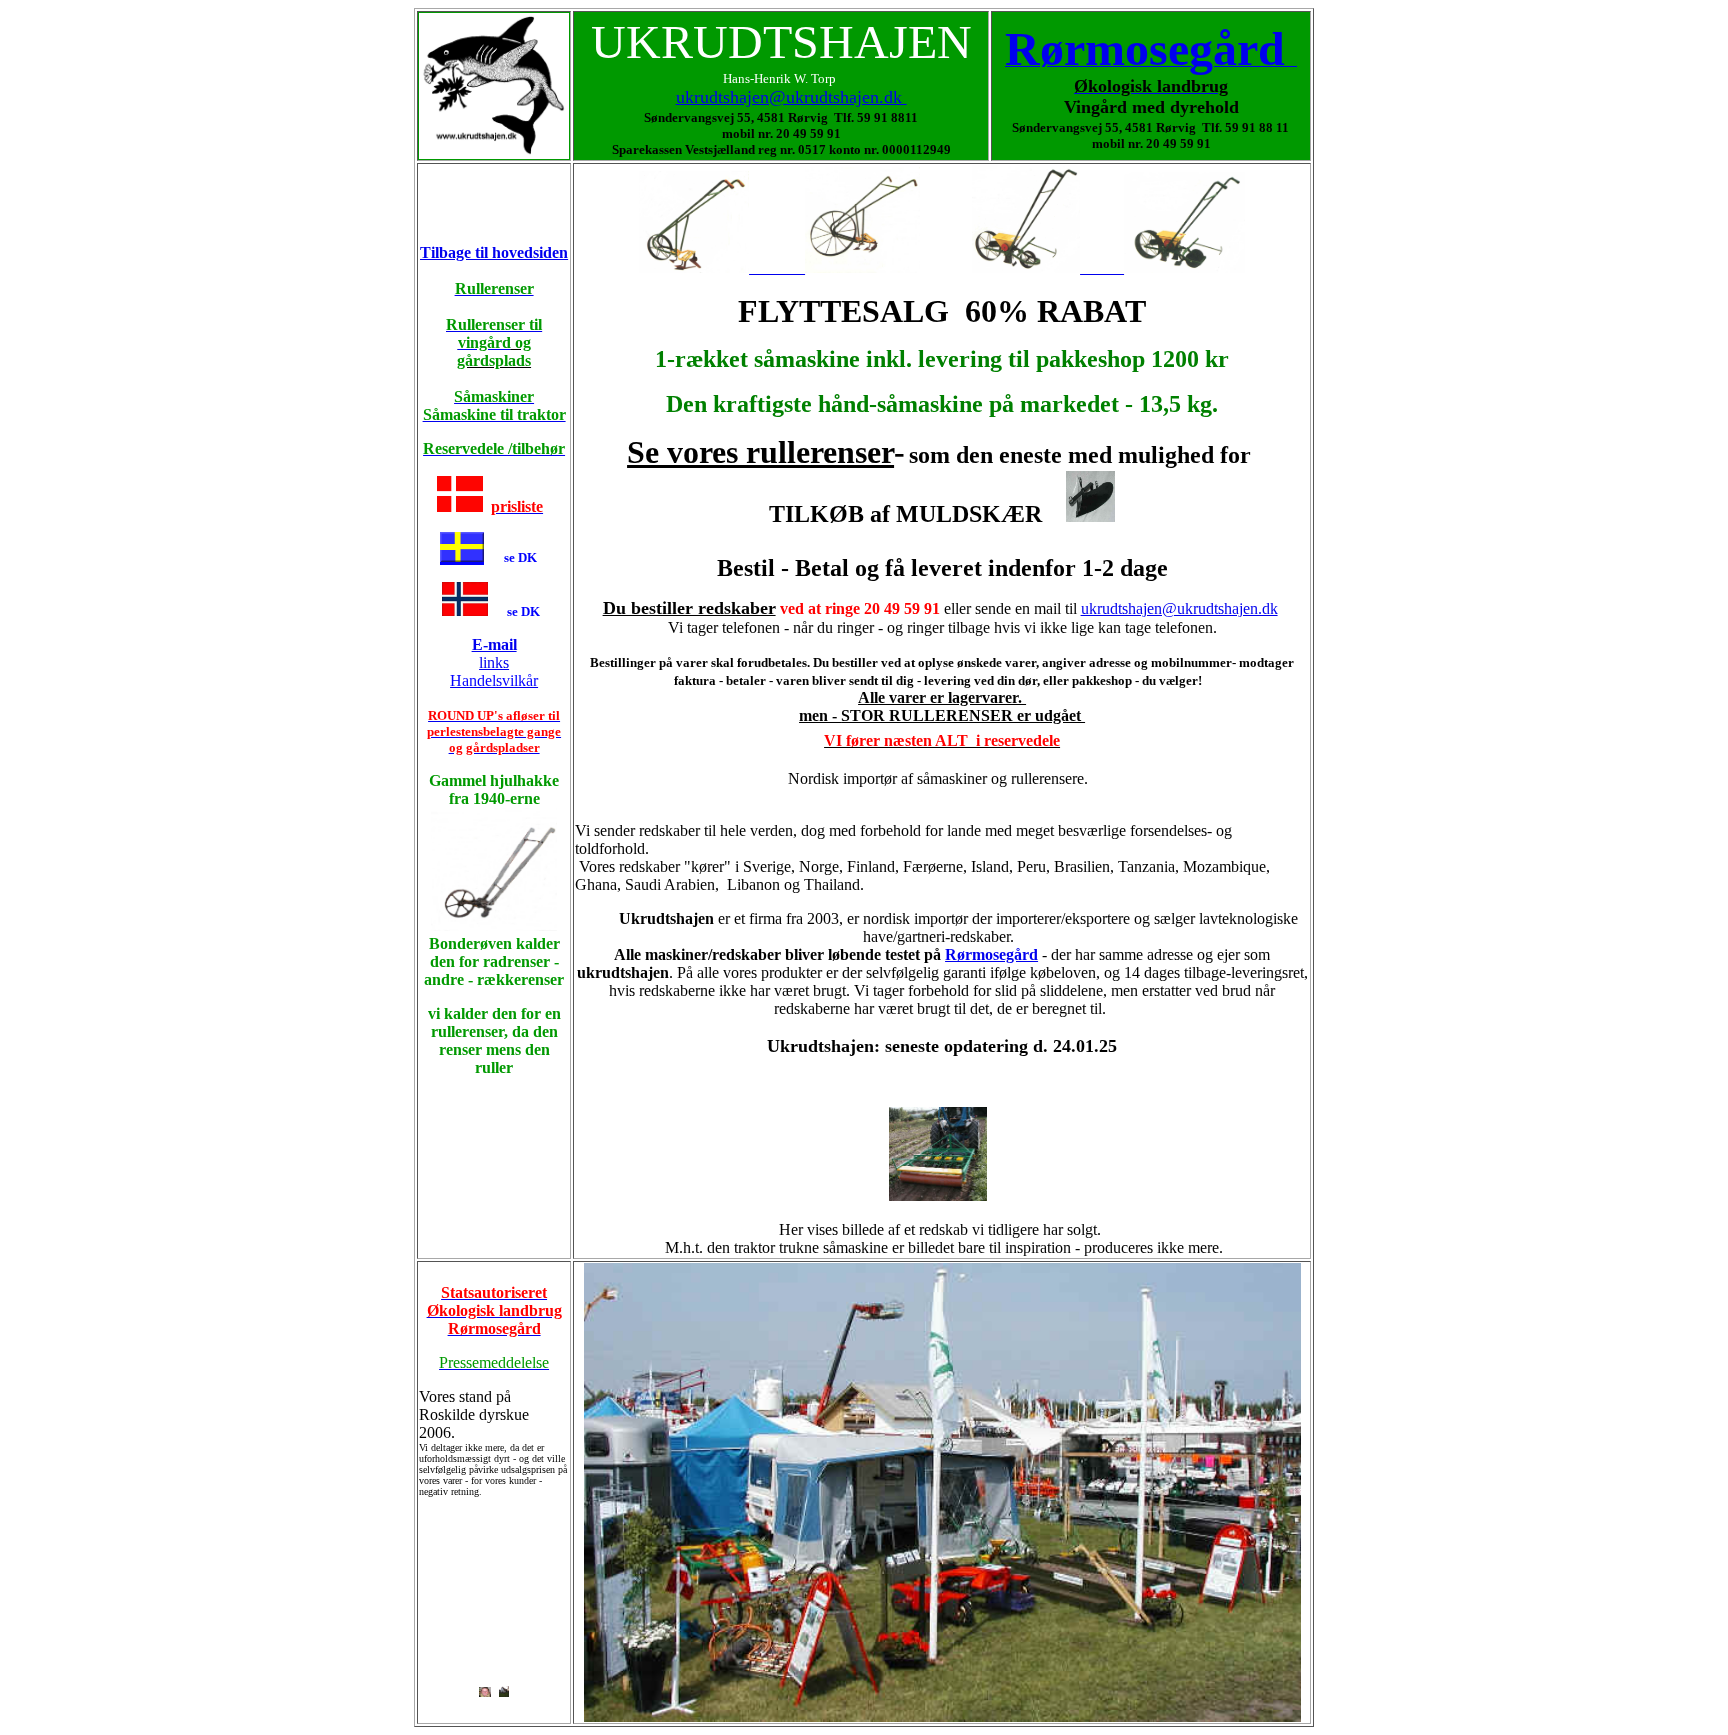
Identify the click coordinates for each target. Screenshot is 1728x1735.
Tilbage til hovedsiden (494, 252)
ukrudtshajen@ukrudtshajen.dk (791, 97)
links (494, 653)
